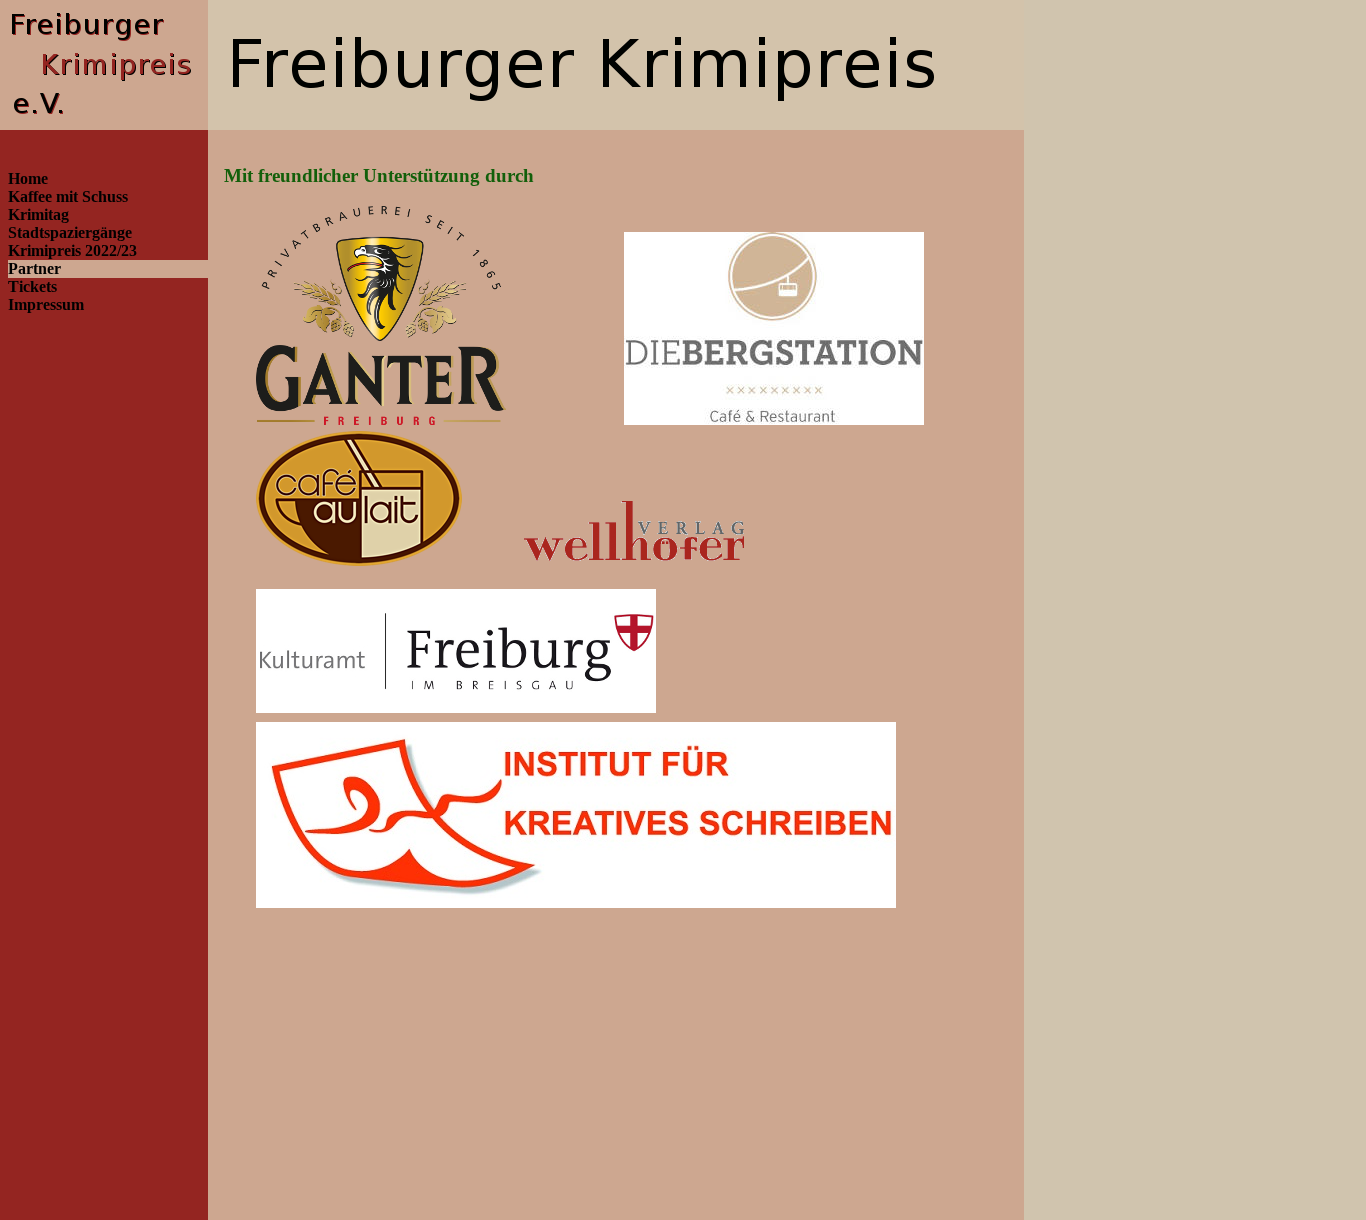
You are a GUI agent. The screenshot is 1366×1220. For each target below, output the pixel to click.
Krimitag (38, 214)
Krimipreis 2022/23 (72, 250)
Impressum (46, 304)
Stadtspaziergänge (70, 232)
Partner (34, 268)
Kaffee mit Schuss (68, 196)
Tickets (32, 286)
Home (28, 178)
